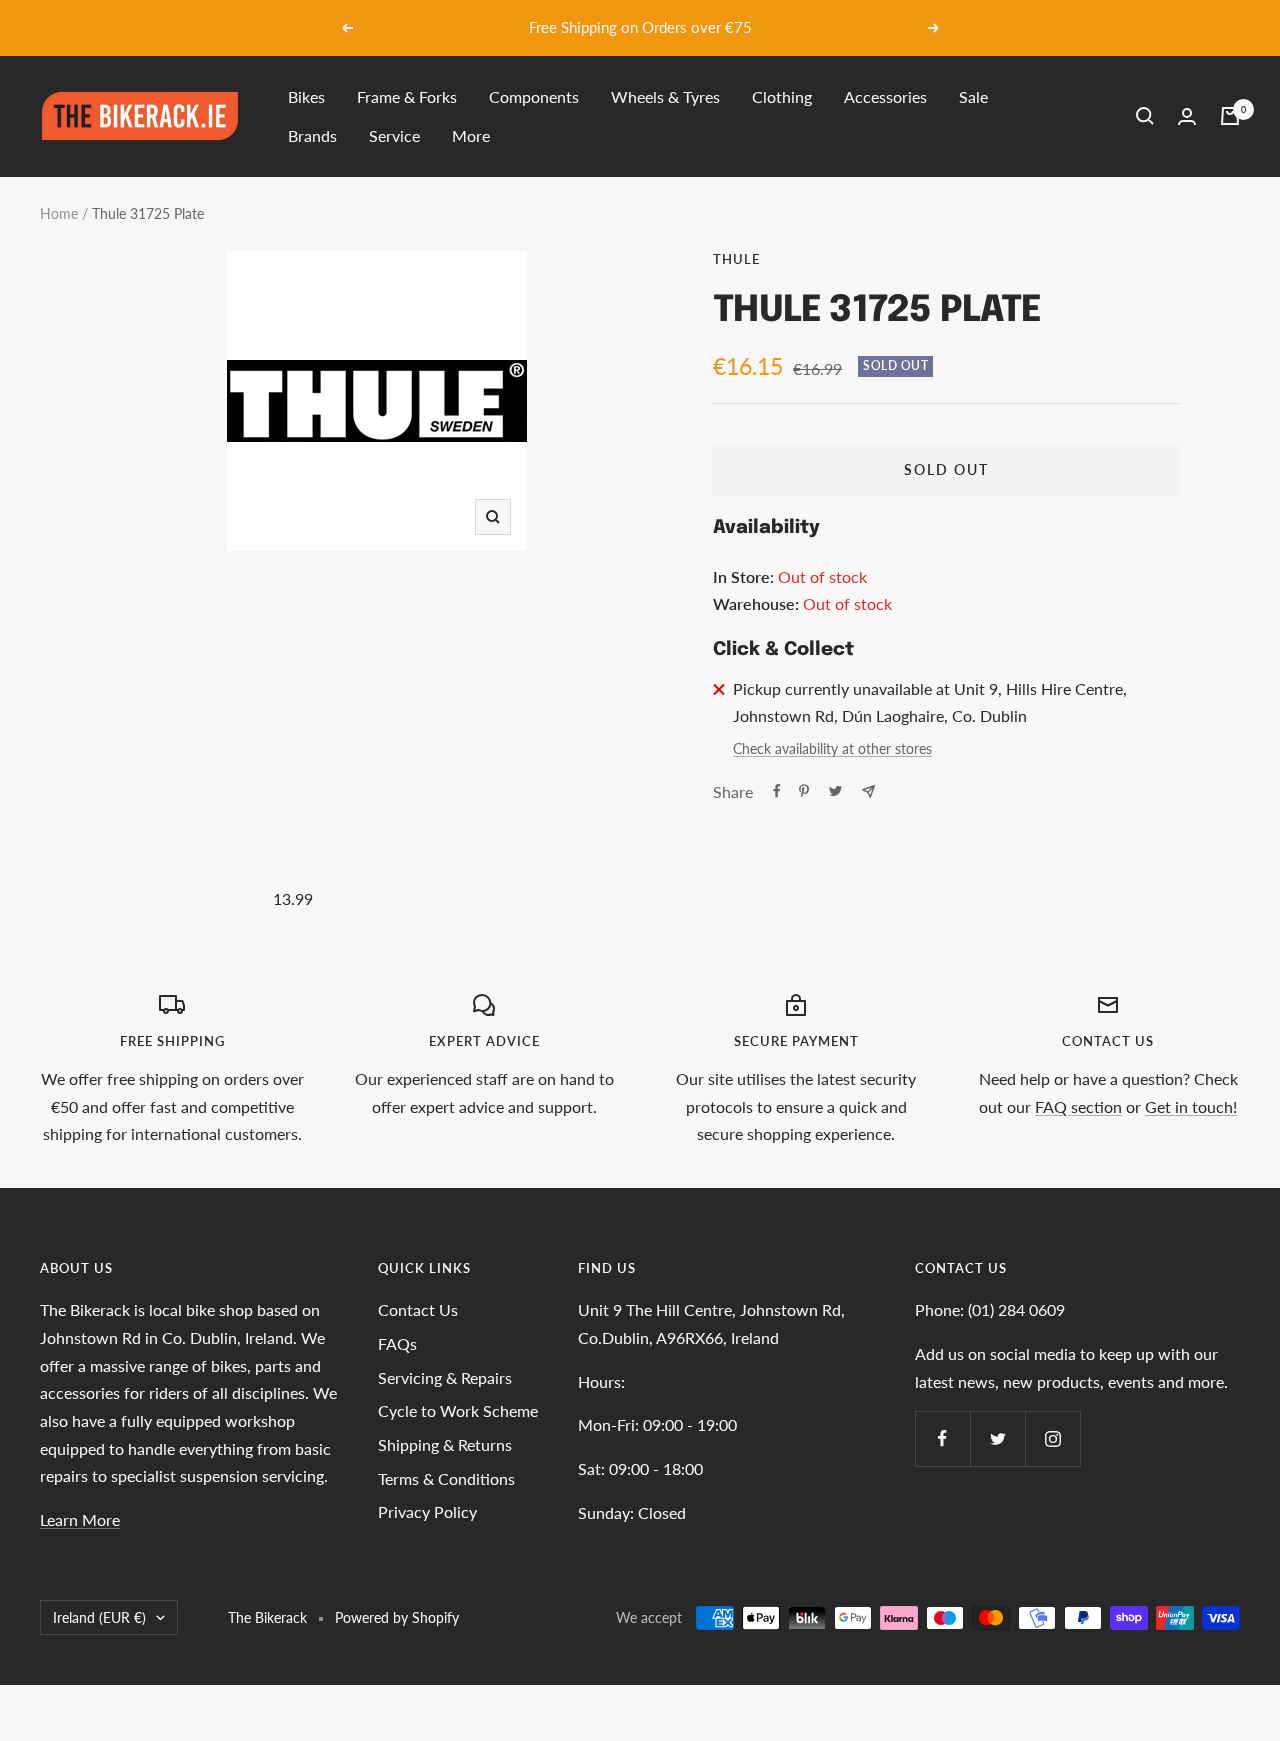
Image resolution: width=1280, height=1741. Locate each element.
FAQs (397, 1343)
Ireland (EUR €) (99, 1617)
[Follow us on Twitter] (997, 1438)
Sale (973, 96)
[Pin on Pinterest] (804, 791)
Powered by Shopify (397, 1617)
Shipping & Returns (445, 1444)
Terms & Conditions (446, 1478)
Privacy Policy (427, 1511)
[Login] (1187, 116)
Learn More (80, 1519)
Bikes (306, 96)
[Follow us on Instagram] (1052, 1438)
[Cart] (1230, 116)
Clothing (782, 96)
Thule (736, 259)
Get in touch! (1191, 1106)
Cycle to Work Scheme (458, 1410)
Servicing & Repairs (445, 1377)
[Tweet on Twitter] (835, 791)
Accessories (885, 96)
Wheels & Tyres (665, 96)
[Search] (1145, 116)
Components (534, 96)
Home (59, 213)
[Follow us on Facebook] (942, 1438)
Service (394, 135)
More (471, 135)
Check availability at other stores (832, 748)
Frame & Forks (407, 96)
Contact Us (418, 1309)
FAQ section (1078, 1106)
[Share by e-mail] (868, 791)
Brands (312, 135)
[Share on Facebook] (777, 791)
